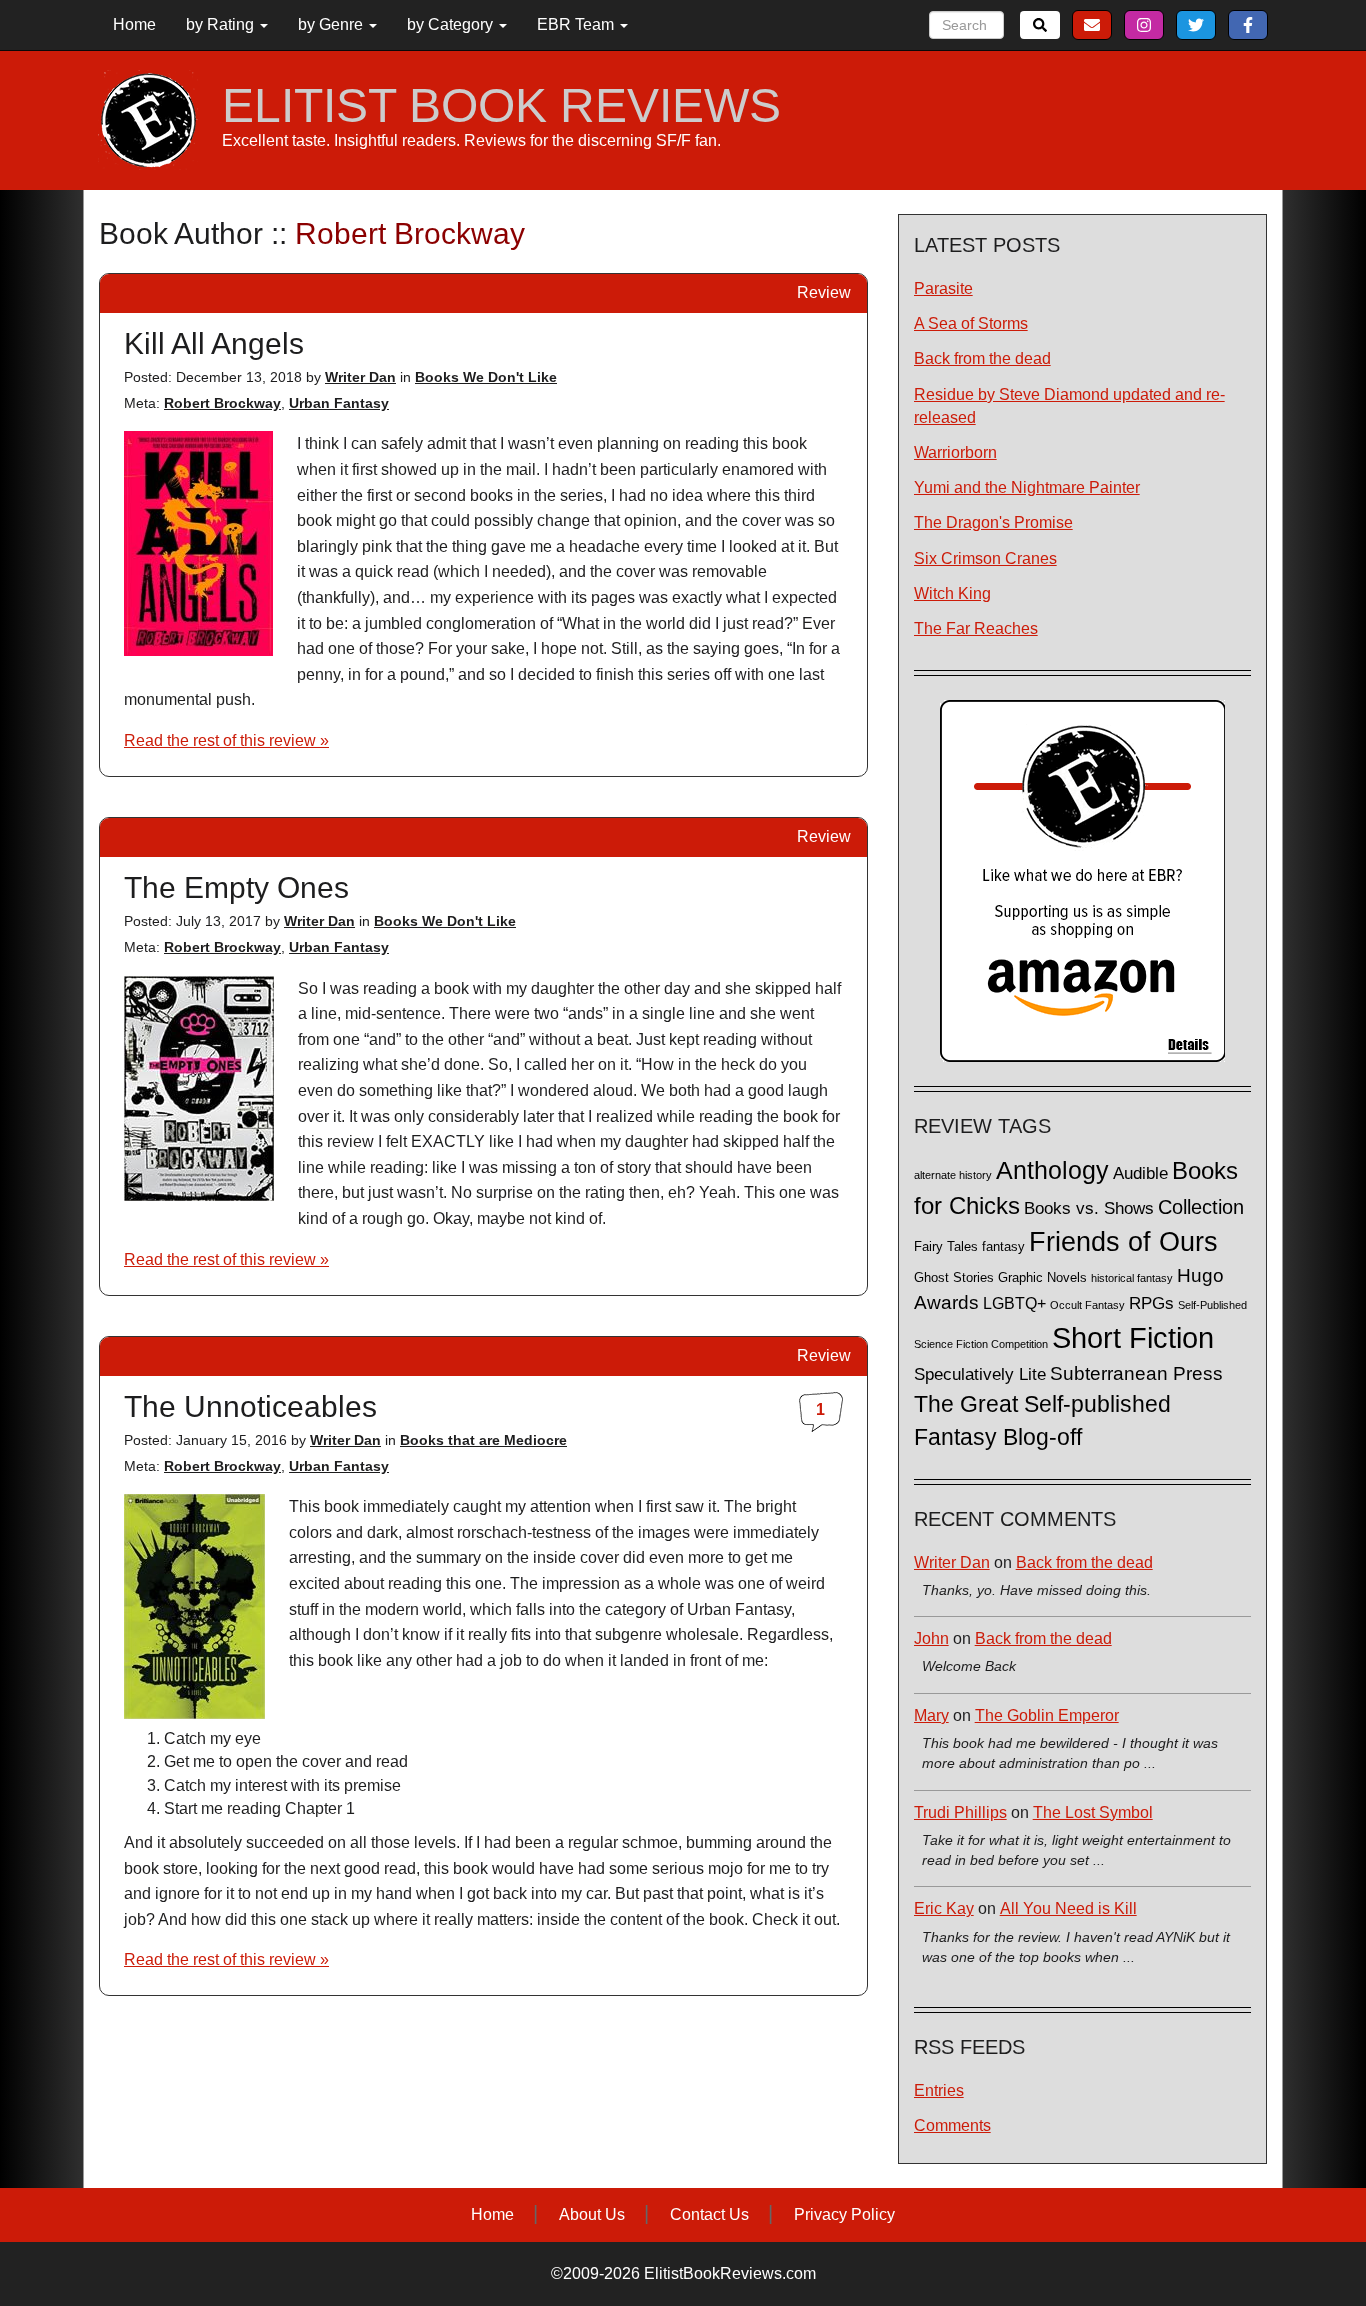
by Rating (222, 24)
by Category (452, 24)
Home (134, 24)
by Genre (332, 24)
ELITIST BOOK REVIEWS (501, 106)
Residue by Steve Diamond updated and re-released (1069, 406)
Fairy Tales (946, 1247)
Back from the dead (982, 358)
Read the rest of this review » (226, 740)
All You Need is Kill (1068, 1908)
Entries (939, 2090)
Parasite (943, 288)
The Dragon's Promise (993, 522)
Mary (931, 1715)
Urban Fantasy (339, 403)
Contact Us (709, 2214)
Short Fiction (1133, 1337)
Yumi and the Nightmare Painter (1027, 487)
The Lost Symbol (1093, 1812)
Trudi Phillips (960, 1812)
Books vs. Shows (1089, 1208)
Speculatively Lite (980, 1374)
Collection (1201, 1207)
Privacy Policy (844, 2214)
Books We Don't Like (486, 377)
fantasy (1003, 1247)
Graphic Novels (1042, 1278)
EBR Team (577, 24)
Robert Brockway (222, 403)
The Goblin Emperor (1047, 1715)
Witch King (952, 593)
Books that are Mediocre (483, 1440)
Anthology (1052, 1170)
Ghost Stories (954, 1278)
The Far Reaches (976, 628)
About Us (592, 2214)
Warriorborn (955, 452)
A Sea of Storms (971, 323)
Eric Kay (944, 1908)
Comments (952, 2125)
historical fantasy (1132, 1278)
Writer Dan (360, 377)
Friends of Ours (1123, 1242)
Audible (1140, 1173)
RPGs (1151, 1303)
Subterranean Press (1136, 1373)
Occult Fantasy (1087, 1305)
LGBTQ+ (1014, 1303)
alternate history (953, 1175)
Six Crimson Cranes (985, 558)
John (931, 1638)
